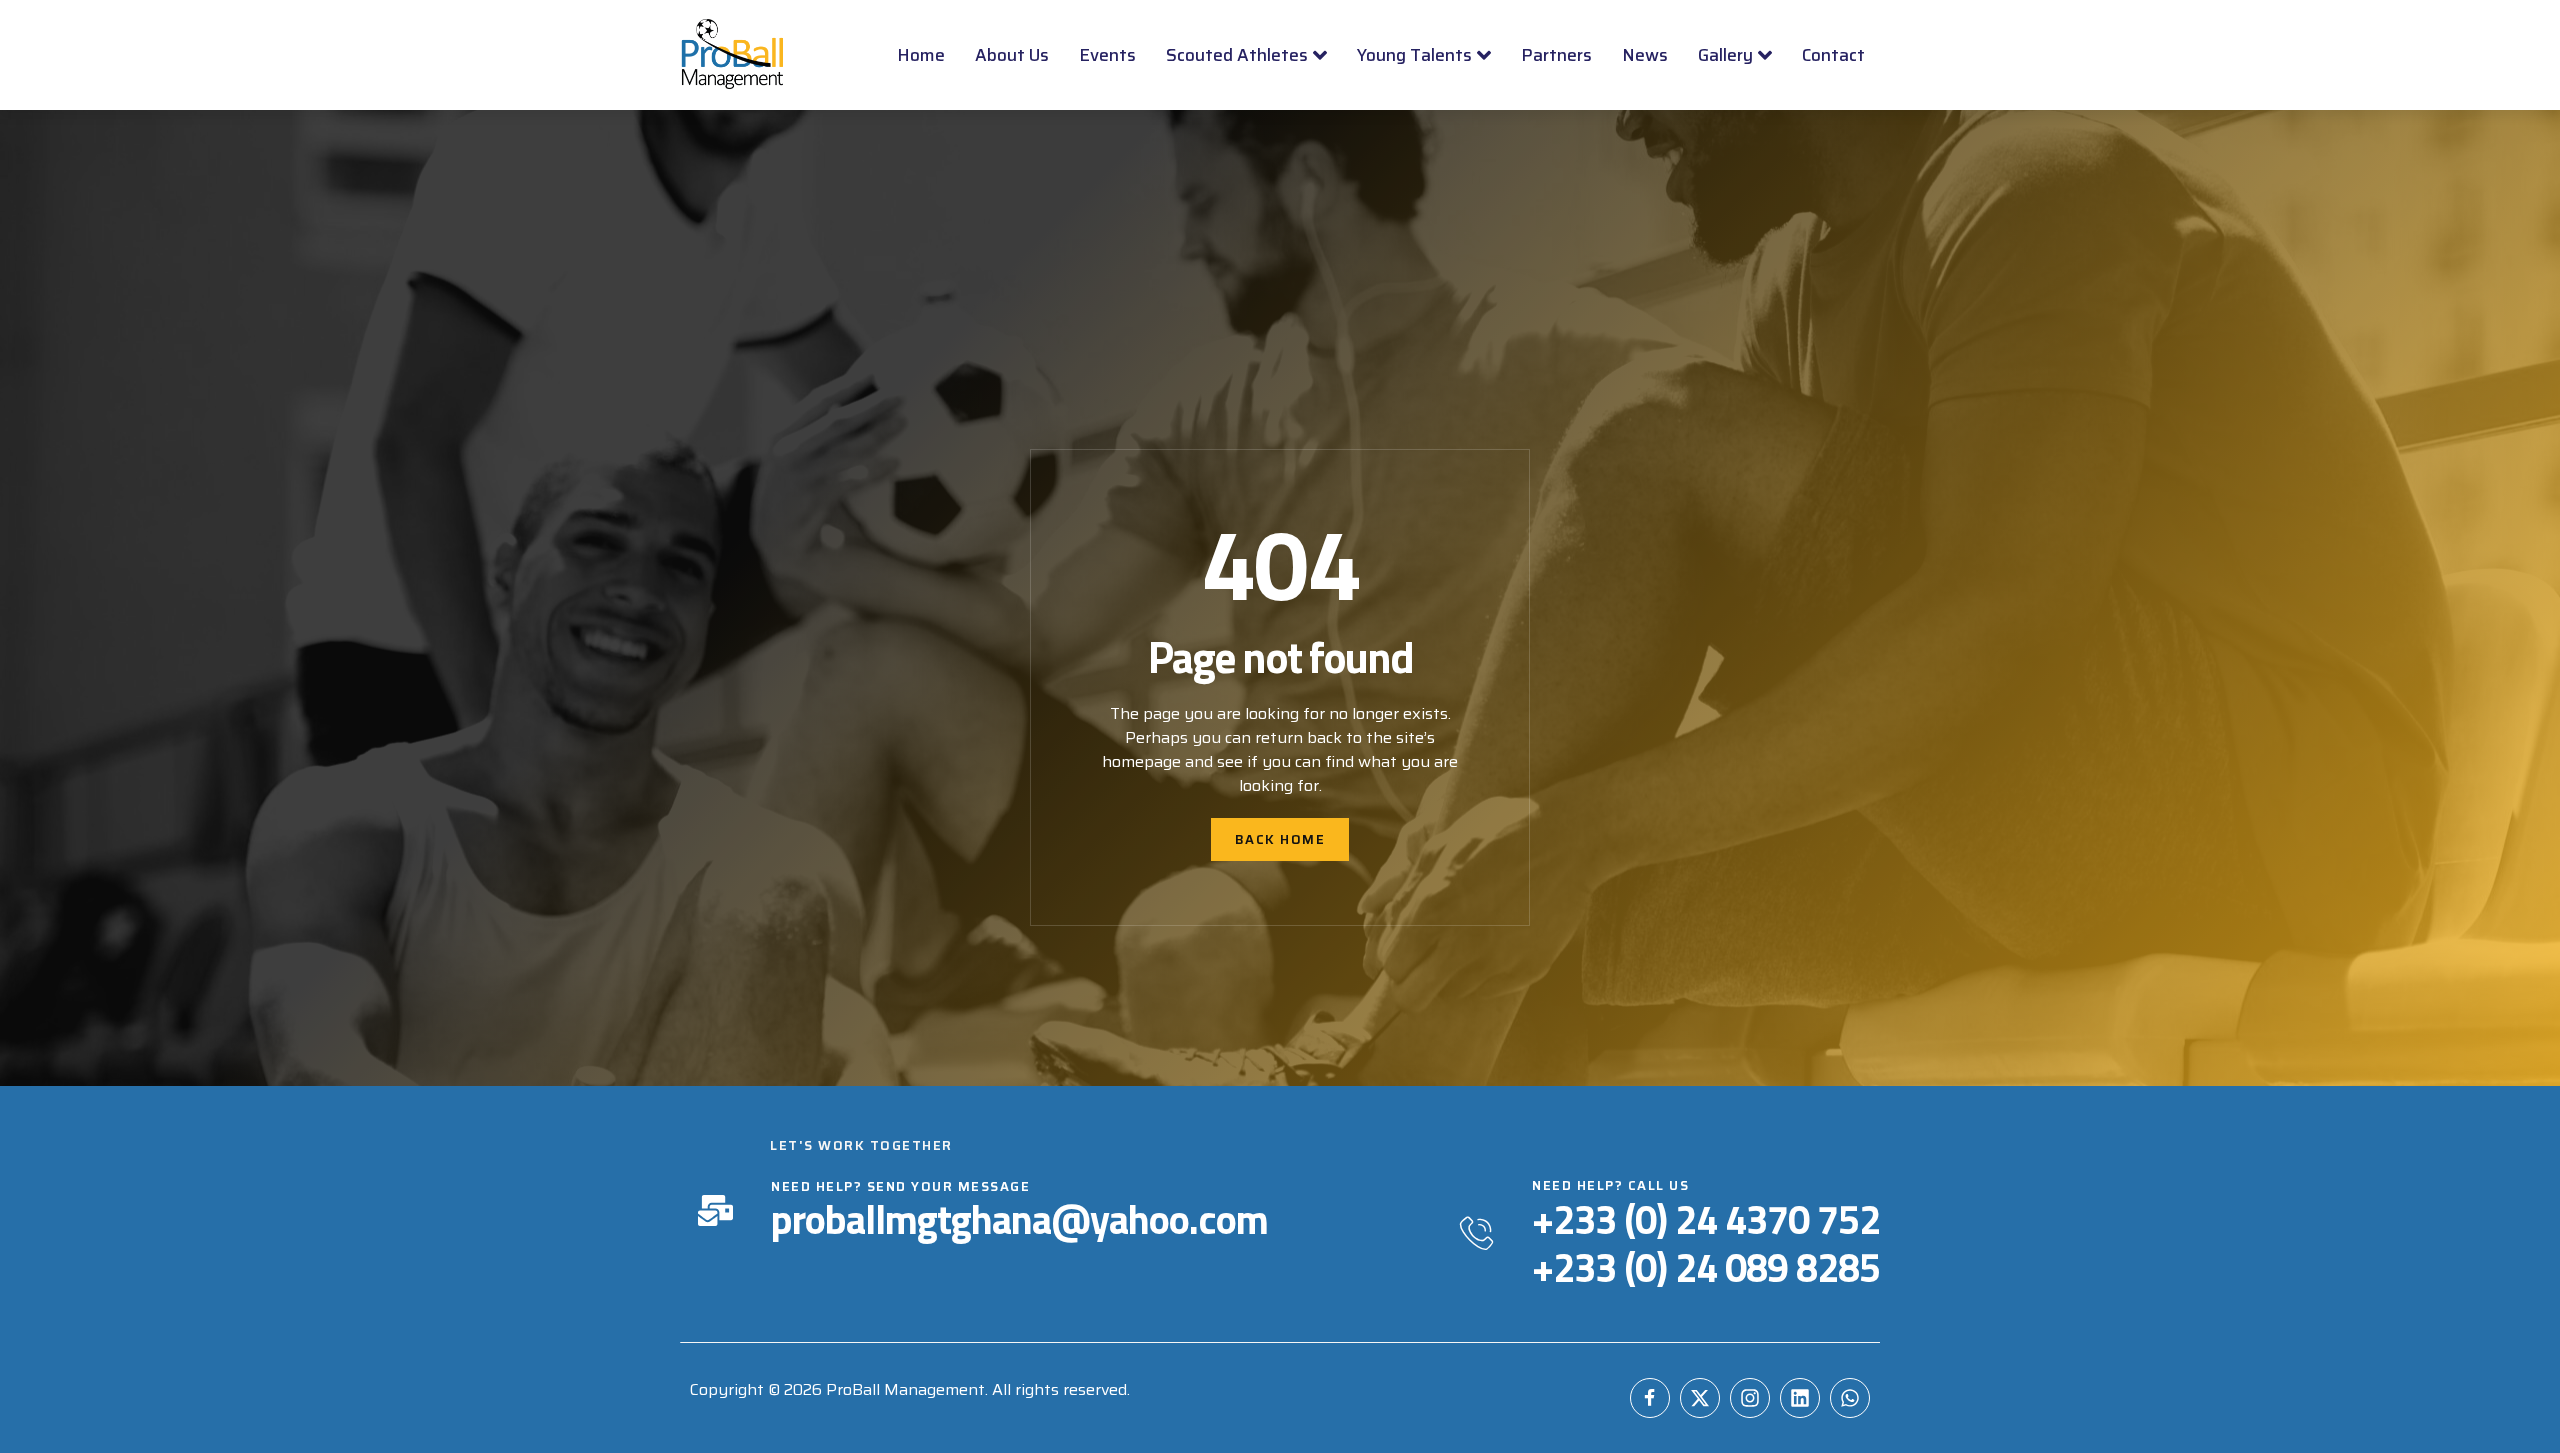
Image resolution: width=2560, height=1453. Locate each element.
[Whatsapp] (1850, 1398)
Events (1107, 55)
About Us (1012, 55)
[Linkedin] (1800, 1398)
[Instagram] (1750, 1398)
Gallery (1725, 55)
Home (921, 55)
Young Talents (1414, 55)
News (1645, 55)
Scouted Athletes (1237, 55)
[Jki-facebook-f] (1650, 1398)
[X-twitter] (1700, 1398)
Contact (1833, 55)
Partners (1556, 55)
